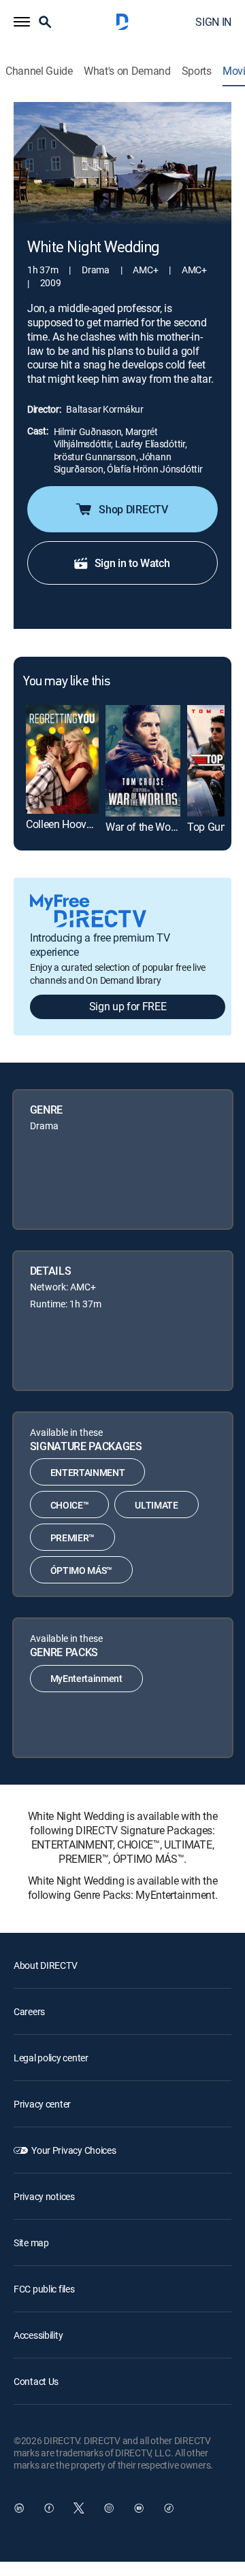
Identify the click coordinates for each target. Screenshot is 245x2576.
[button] (22, 22)
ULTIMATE (156, 1505)
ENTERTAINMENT (88, 1472)
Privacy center (42, 2104)
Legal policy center (51, 2058)
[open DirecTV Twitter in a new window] (79, 2508)
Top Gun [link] (207, 827)
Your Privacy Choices (73, 2150)
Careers (29, 2011)
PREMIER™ (72, 1538)
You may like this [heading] (66, 682)
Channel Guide (39, 71)
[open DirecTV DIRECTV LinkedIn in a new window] (19, 2508)
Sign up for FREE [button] (128, 1006)
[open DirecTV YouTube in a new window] (139, 2508)
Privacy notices (44, 2196)
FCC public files (44, 2289)
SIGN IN (213, 22)
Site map (31, 2243)
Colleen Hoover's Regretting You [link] (98, 824)
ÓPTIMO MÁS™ (81, 1570)
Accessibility (38, 2335)
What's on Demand (127, 71)
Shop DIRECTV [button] (133, 509)
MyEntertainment (86, 1678)
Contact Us (36, 2381)
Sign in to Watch (132, 563)
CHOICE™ (70, 1505)
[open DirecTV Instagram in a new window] (109, 2508)
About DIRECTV (45, 1965)
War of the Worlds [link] (147, 827)
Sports (197, 71)
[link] (62, 759)
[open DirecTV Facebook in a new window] (49, 2508)
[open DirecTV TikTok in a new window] (169, 2508)
